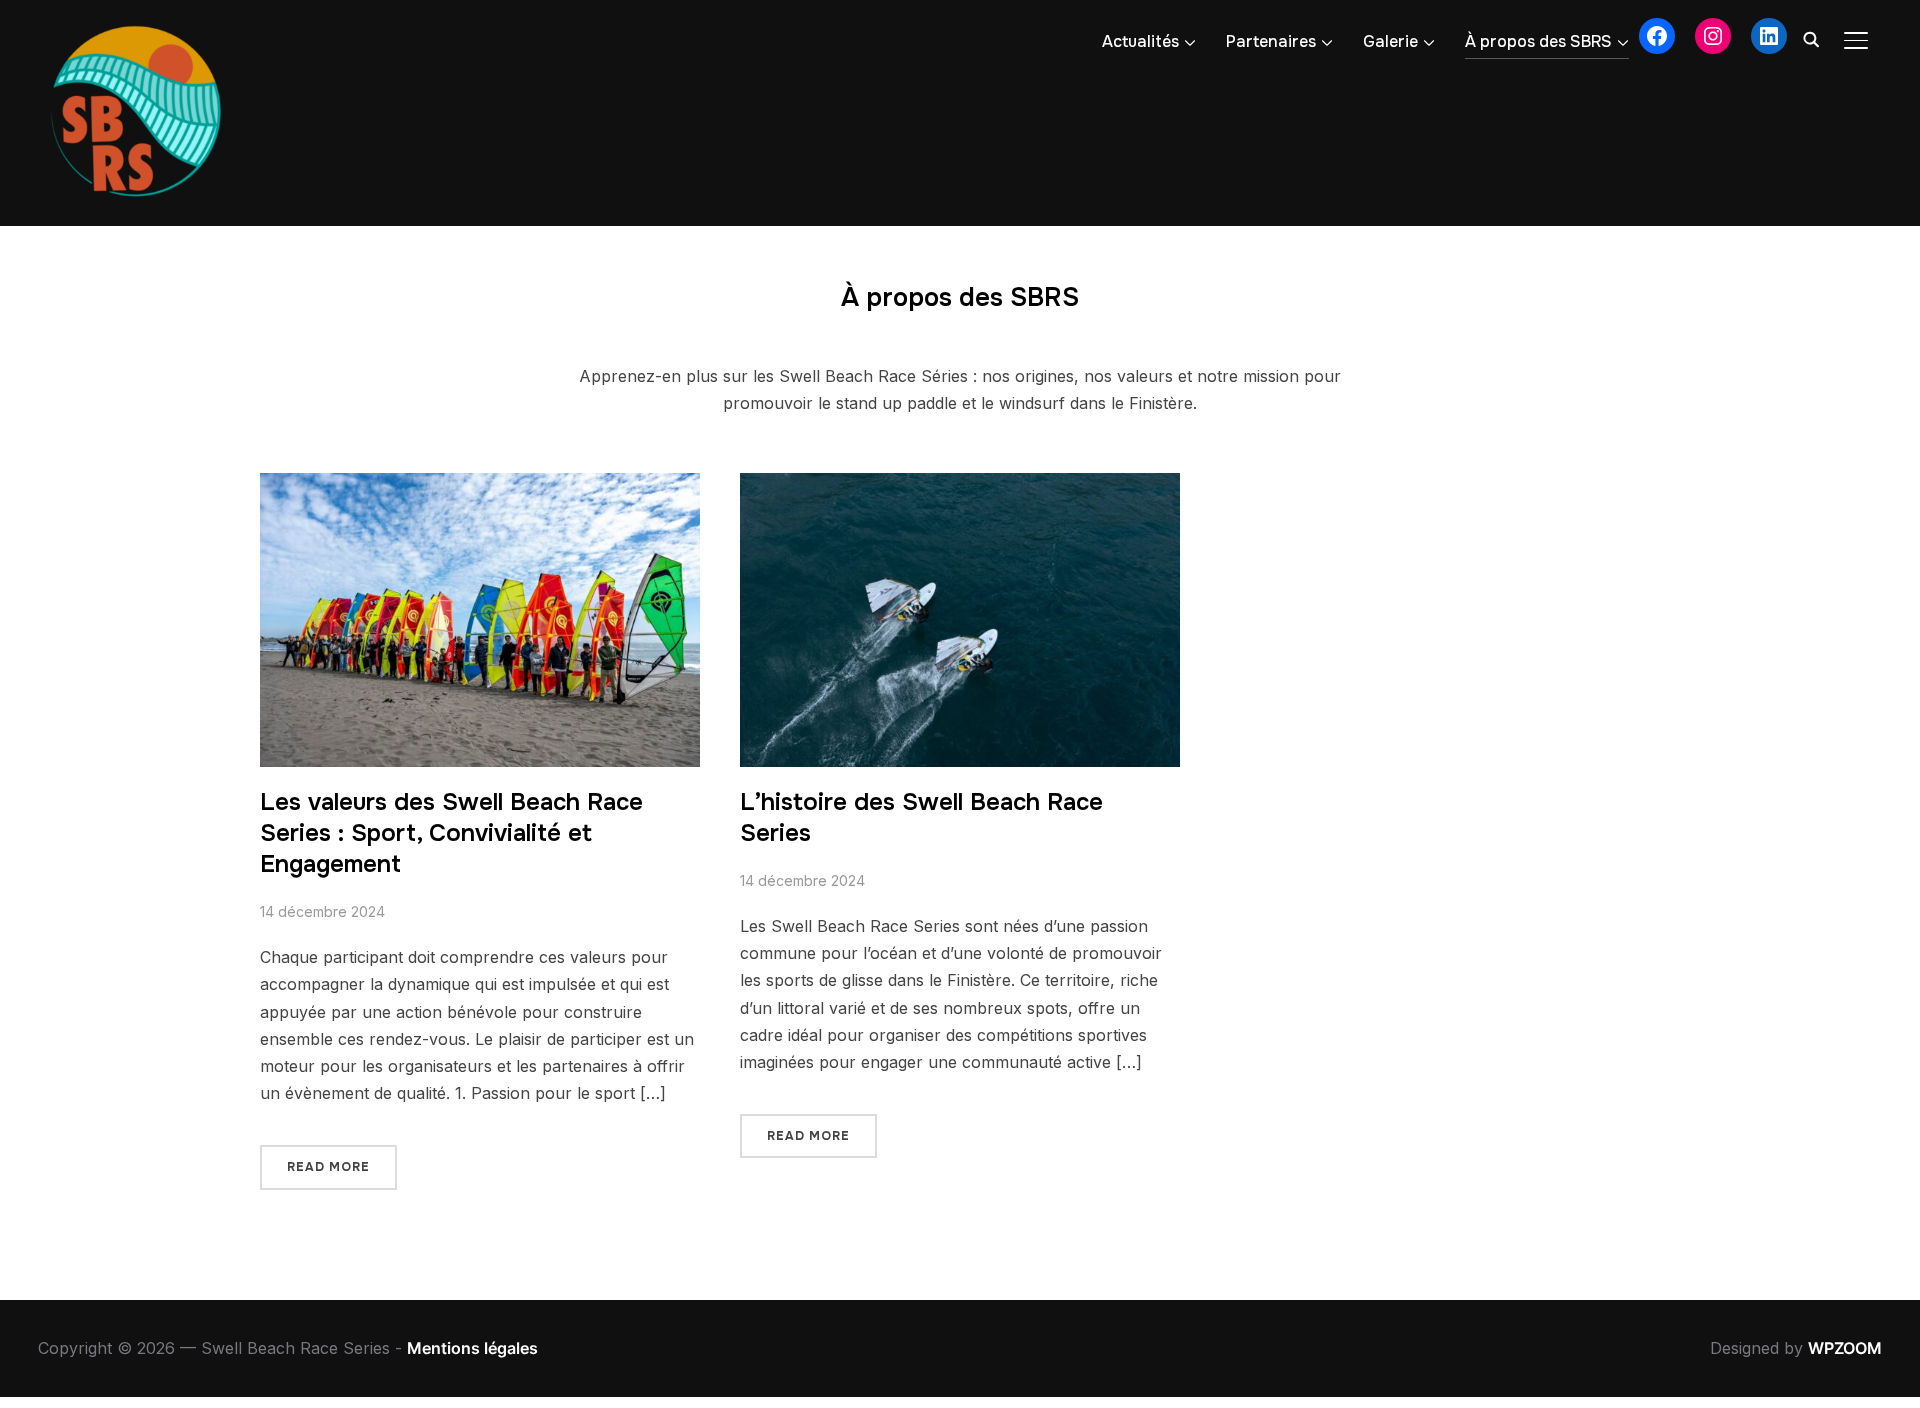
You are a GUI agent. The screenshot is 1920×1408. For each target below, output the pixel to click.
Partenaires (1271, 41)
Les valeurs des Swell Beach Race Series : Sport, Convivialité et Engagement (451, 833)
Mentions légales (472, 1348)
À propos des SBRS (1538, 41)
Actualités (1140, 41)
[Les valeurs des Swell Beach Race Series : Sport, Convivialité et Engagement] (480, 486)
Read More (328, 1167)
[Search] (1812, 38)
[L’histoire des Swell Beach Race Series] (960, 486)
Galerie (1390, 41)
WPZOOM (1845, 1348)
